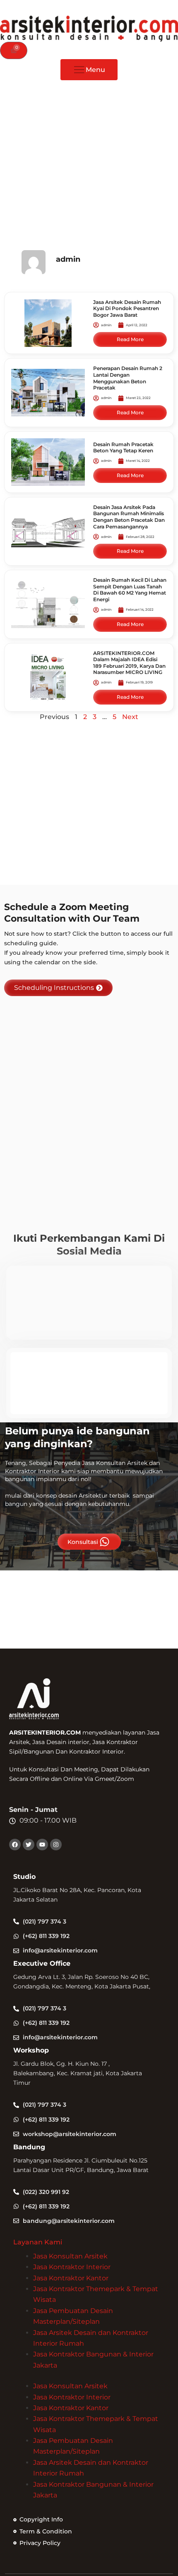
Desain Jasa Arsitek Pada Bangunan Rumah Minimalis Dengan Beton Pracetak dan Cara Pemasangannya (129, 517)
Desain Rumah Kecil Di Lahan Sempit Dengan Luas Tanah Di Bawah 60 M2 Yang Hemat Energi (130, 590)
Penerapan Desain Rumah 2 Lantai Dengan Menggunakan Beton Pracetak (128, 378)
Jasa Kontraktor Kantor (71, 2278)
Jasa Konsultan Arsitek (70, 2256)
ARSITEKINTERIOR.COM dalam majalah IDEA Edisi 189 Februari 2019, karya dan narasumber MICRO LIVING (129, 663)
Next (130, 717)
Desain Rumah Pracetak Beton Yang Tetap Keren (123, 448)
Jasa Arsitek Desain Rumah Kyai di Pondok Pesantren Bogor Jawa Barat (127, 308)
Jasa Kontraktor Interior (72, 2267)
